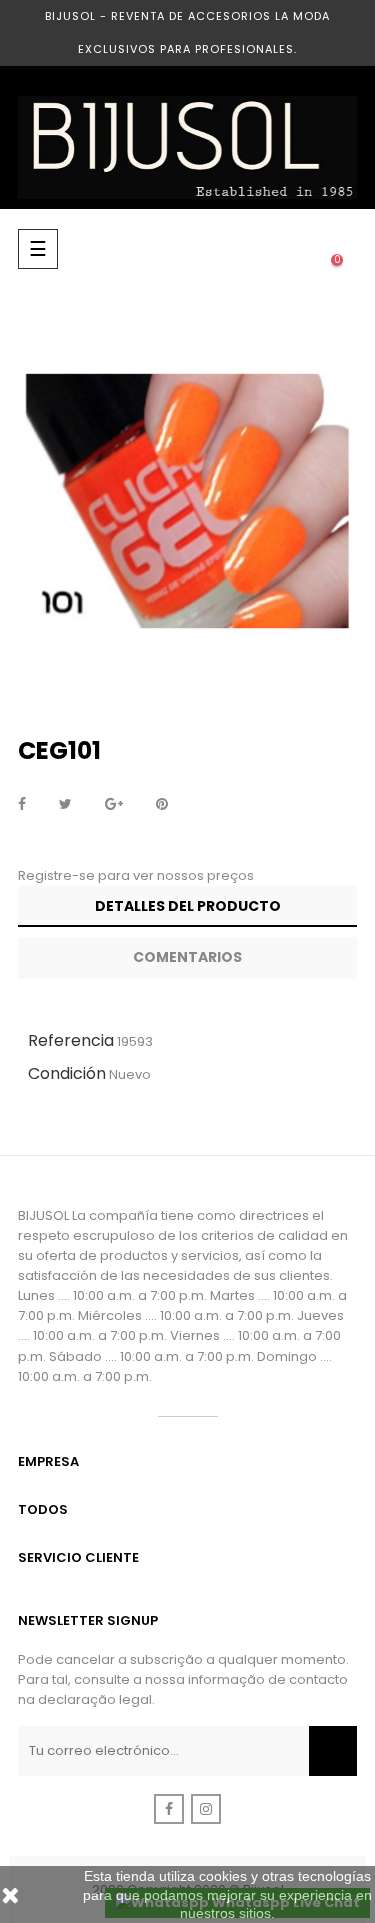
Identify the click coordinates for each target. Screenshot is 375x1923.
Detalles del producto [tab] (188, 906)
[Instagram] (206, 1809)
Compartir (22, 805)
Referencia (71, 1040)
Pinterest (162, 805)
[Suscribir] (333, 1751)
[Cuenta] (257, 249)
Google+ (114, 805)
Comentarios (187, 957)
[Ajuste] (297, 249)
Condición (67, 1073)
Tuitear (65, 805)
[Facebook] (169, 1809)
